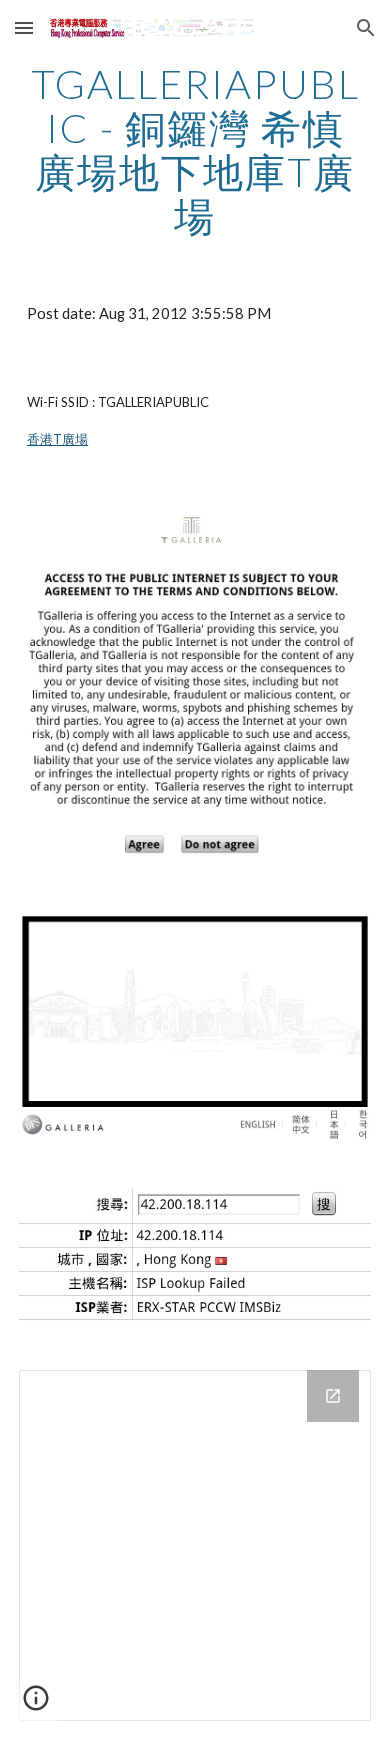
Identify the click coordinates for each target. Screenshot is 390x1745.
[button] (24, 27)
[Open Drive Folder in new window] (333, 1396)
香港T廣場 (57, 439)
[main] (195, 150)
